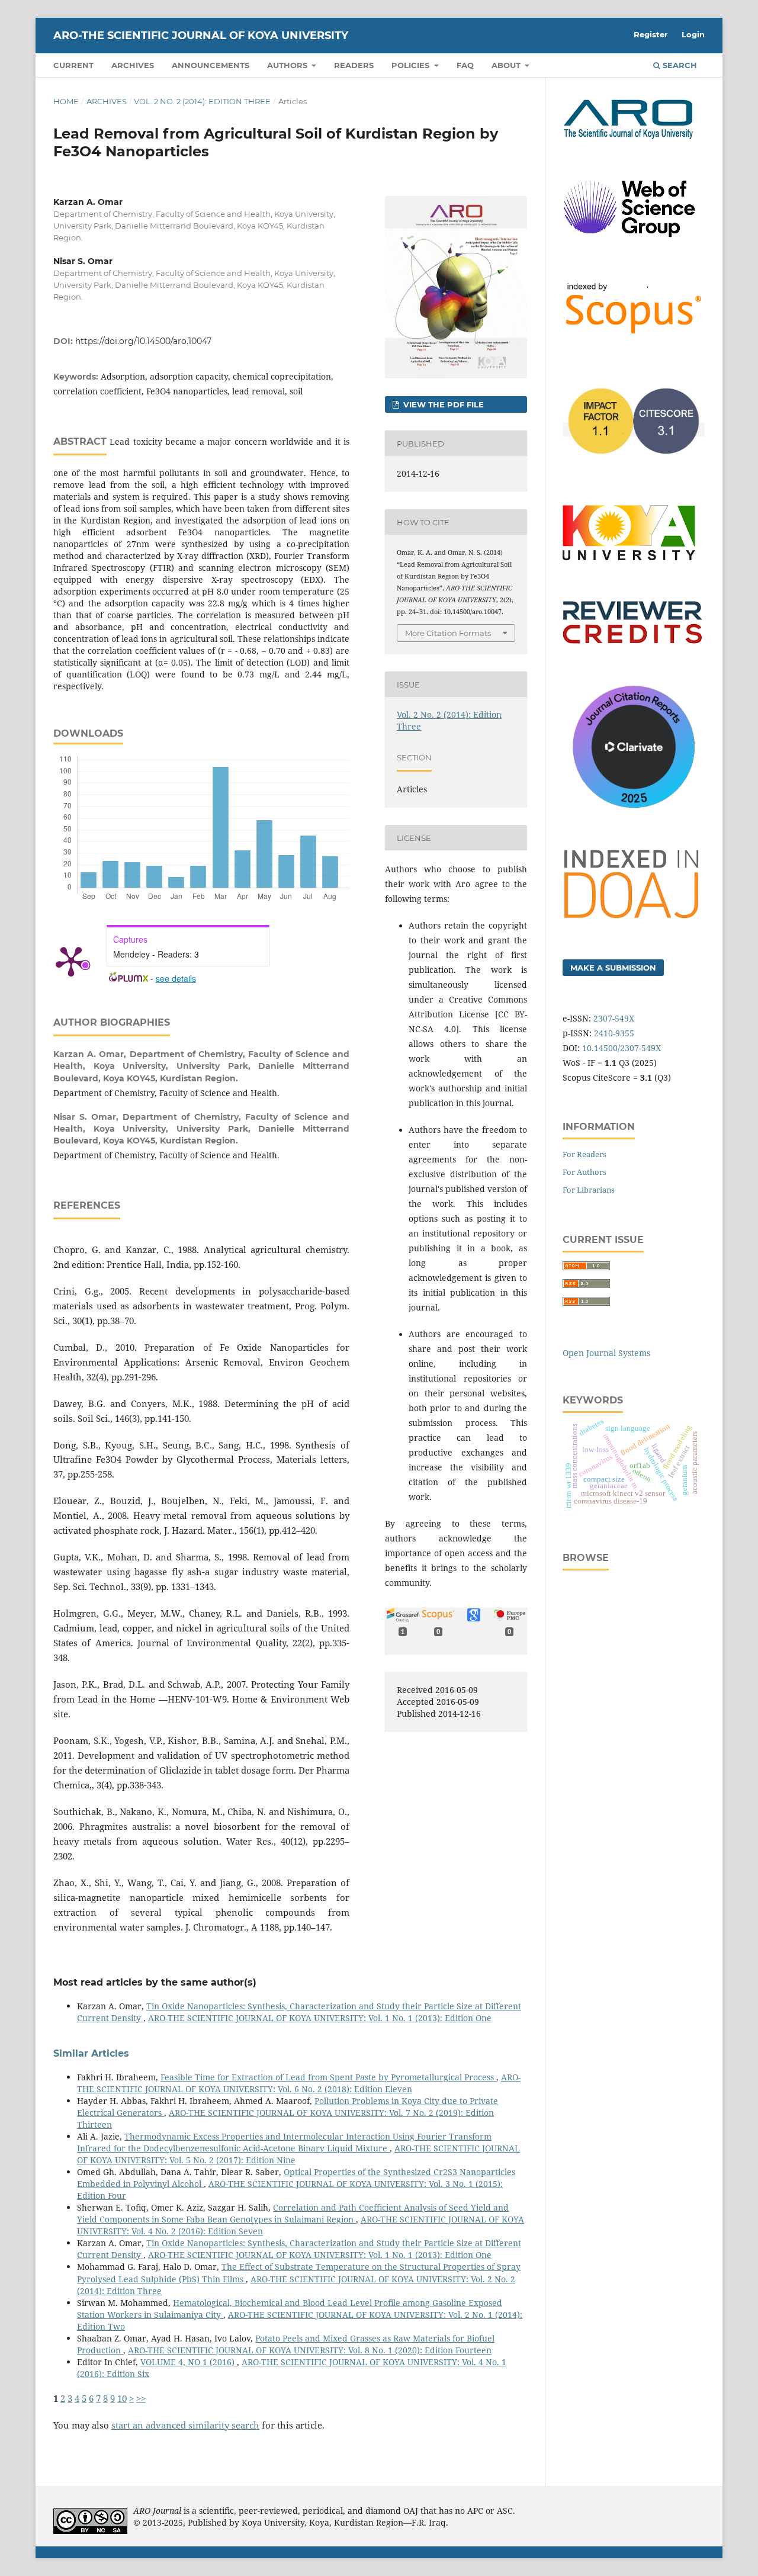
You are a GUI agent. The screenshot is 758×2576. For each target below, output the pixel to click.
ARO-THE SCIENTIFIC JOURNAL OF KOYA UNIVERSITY (201, 36)
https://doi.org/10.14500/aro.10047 (143, 341)
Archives (133, 65)
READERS (354, 65)
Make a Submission (613, 968)
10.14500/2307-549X (622, 1048)
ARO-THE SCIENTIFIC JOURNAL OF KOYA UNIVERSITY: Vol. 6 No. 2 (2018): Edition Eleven (299, 2083)
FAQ (465, 65)
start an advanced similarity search (185, 2425)
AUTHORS (288, 65)
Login (693, 34)
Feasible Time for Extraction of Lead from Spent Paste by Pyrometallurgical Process (328, 2077)
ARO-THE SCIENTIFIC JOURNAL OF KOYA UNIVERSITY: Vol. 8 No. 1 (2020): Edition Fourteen (310, 2350)
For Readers (584, 1154)
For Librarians (589, 1190)
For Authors (584, 1172)
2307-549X (614, 1018)
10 (122, 2399)
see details (176, 978)
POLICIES (412, 65)
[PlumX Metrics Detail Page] (71, 961)
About (507, 65)
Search (679, 65)
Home (66, 101)
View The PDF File (442, 404)
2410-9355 (614, 1033)
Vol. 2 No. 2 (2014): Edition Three (202, 101)
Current (73, 65)
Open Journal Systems (606, 1353)
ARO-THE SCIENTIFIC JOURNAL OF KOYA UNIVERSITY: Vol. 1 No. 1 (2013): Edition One (320, 2018)
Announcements (211, 65)
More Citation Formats (448, 633)
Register (651, 34)
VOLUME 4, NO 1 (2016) (189, 2362)
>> (141, 2399)
